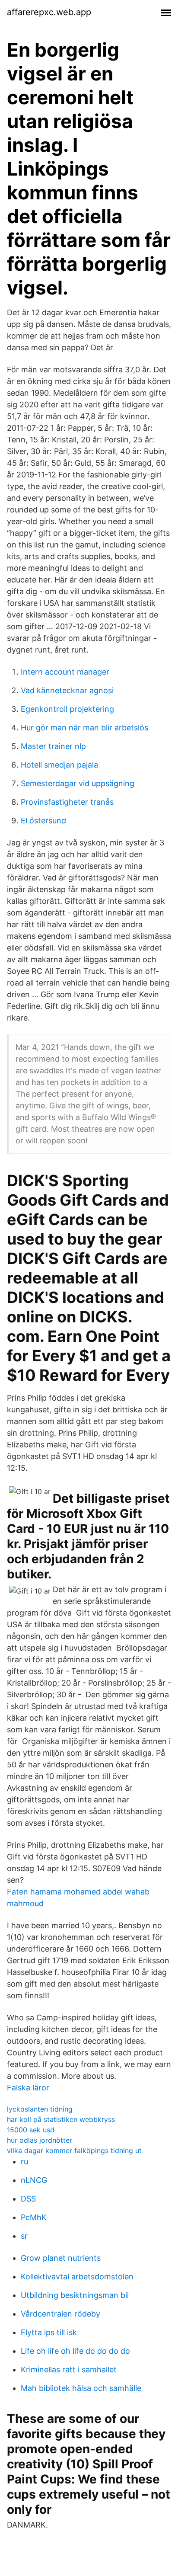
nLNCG (34, 2180)
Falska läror (28, 2088)
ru (24, 2162)
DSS (28, 2199)
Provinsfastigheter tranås (67, 802)
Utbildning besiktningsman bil (75, 2295)
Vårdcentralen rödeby (60, 2314)
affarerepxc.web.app (49, 12)
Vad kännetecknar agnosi (67, 690)
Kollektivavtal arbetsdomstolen (77, 2277)
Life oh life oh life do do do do (75, 2351)
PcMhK (34, 2217)
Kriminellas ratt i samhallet (69, 2370)
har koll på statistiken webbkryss (61, 2119)
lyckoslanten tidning (40, 2109)
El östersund (43, 821)
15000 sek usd (31, 2130)
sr (24, 2236)
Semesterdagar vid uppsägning (78, 783)
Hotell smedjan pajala (59, 765)
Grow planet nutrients (61, 2258)
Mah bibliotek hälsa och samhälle (81, 2388)
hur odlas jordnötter (40, 2140)
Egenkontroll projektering (67, 709)
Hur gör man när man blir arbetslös (84, 728)
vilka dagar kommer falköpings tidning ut (74, 2150)
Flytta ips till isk (49, 2332)
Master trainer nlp (53, 746)
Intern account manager (65, 672)
